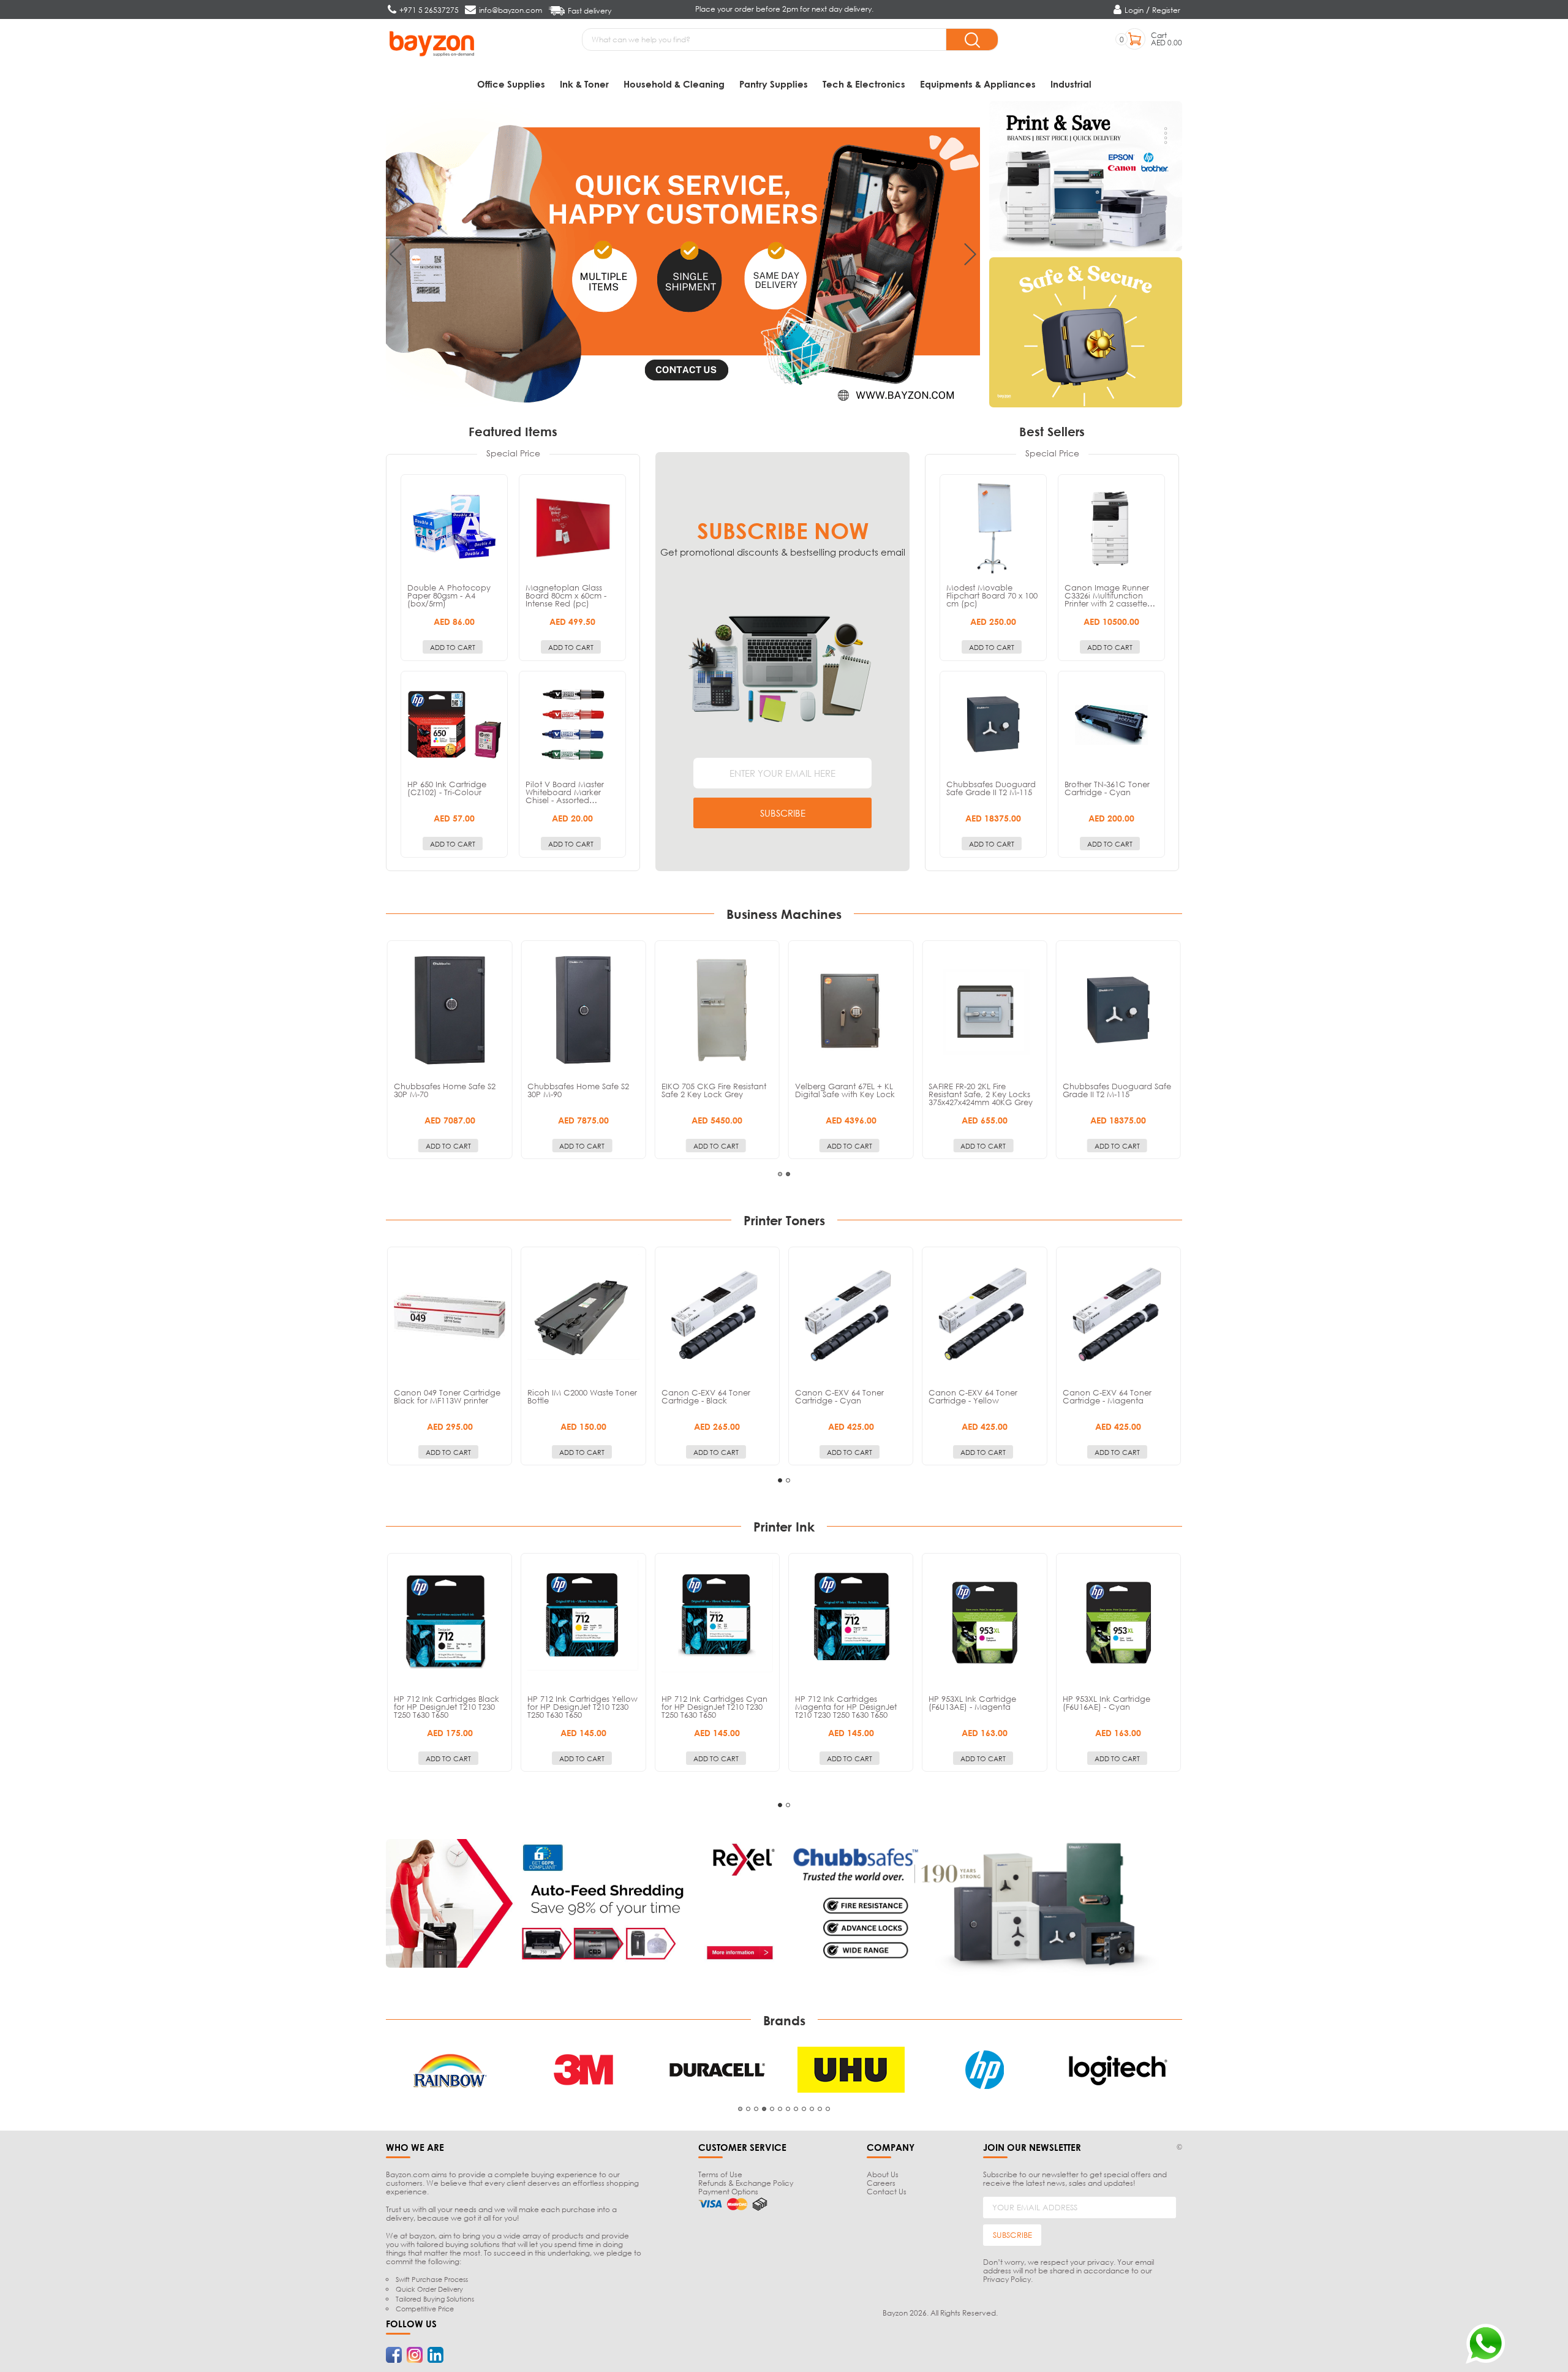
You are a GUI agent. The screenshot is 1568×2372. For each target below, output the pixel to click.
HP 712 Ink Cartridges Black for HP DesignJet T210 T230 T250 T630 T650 (447, 1707)
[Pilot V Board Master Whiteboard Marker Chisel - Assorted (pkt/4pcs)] (572, 724)
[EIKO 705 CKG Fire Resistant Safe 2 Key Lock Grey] (717, 1010)
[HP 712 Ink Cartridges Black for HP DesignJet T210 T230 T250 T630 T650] (450, 1623)
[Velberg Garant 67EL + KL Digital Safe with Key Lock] (851, 1010)
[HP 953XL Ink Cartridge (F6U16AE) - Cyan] (1118, 1623)
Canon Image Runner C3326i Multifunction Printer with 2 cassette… (1110, 595)
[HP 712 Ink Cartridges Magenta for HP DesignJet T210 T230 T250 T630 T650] (851, 1623)
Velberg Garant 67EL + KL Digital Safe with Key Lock (845, 1090)
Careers (881, 2183)
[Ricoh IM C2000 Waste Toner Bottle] (583, 1316)
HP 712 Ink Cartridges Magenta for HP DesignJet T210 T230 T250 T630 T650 (846, 1707)
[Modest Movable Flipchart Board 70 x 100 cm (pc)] (993, 528)
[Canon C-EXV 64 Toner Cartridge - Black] (717, 1316)
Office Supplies (511, 84)
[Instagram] (415, 2355)
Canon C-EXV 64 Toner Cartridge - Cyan (839, 1396)
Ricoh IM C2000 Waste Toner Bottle (582, 1396)
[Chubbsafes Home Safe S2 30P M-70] (450, 1010)
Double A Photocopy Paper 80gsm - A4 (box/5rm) (449, 595)
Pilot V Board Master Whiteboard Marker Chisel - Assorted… (565, 792)
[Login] (1119, 10)
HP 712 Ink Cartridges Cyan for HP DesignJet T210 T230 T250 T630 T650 (714, 1707)
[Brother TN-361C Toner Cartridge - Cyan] (1111, 724)
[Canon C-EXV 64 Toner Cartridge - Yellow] (984, 1316)
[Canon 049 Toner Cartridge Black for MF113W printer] (450, 1316)
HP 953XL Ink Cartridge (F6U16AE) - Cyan (1106, 1703)
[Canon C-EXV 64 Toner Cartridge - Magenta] (1118, 1316)
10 (812, 2109)
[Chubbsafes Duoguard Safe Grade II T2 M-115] (993, 724)
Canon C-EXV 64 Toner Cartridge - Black (706, 1396)
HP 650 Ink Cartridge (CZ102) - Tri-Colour (447, 788)
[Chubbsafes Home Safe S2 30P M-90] (583, 1010)
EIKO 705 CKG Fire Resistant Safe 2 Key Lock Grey (714, 1090)
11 (820, 2109)
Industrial (1071, 84)
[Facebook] (394, 2355)
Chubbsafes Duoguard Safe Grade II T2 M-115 (991, 788)
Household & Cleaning (674, 84)
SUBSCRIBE (783, 813)
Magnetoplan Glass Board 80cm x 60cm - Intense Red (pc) (566, 595)
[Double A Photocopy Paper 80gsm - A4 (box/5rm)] (454, 528)
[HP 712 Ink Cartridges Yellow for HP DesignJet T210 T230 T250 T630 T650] (583, 1623)
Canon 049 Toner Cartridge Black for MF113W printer (447, 1396)
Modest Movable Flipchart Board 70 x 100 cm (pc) (992, 595)
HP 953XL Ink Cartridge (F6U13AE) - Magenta (972, 1703)
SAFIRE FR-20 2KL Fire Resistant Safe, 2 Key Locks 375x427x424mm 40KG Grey (981, 1094)
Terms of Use (720, 2174)
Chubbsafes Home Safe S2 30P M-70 (445, 1090)
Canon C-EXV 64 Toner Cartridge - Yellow (973, 1396)
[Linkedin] (435, 2355)
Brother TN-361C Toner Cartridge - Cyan (1107, 788)
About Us (883, 2174)
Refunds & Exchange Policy (746, 2183)
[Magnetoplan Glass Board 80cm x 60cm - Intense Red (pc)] (572, 528)
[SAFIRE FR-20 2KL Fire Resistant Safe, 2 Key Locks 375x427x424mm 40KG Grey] (984, 1010)
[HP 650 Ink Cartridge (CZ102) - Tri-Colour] (454, 724)
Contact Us (887, 2192)
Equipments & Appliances (978, 84)
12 (828, 2109)
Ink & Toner (584, 84)
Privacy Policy (1007, 2279)
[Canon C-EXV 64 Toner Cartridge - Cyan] (851, 1316)
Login (1134, 10)
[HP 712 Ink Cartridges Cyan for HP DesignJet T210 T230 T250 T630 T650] (717, 1623)
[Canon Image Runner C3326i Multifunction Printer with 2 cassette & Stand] (1111, 528)
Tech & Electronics (864, 84)
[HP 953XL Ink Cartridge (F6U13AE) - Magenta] (984, 1623)
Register (1166, 10)
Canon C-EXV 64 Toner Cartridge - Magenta (1107, 1396)
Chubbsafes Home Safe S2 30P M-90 (578, 1090)
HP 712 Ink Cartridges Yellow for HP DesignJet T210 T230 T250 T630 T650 (582, 1707)
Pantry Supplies (774, 84)
